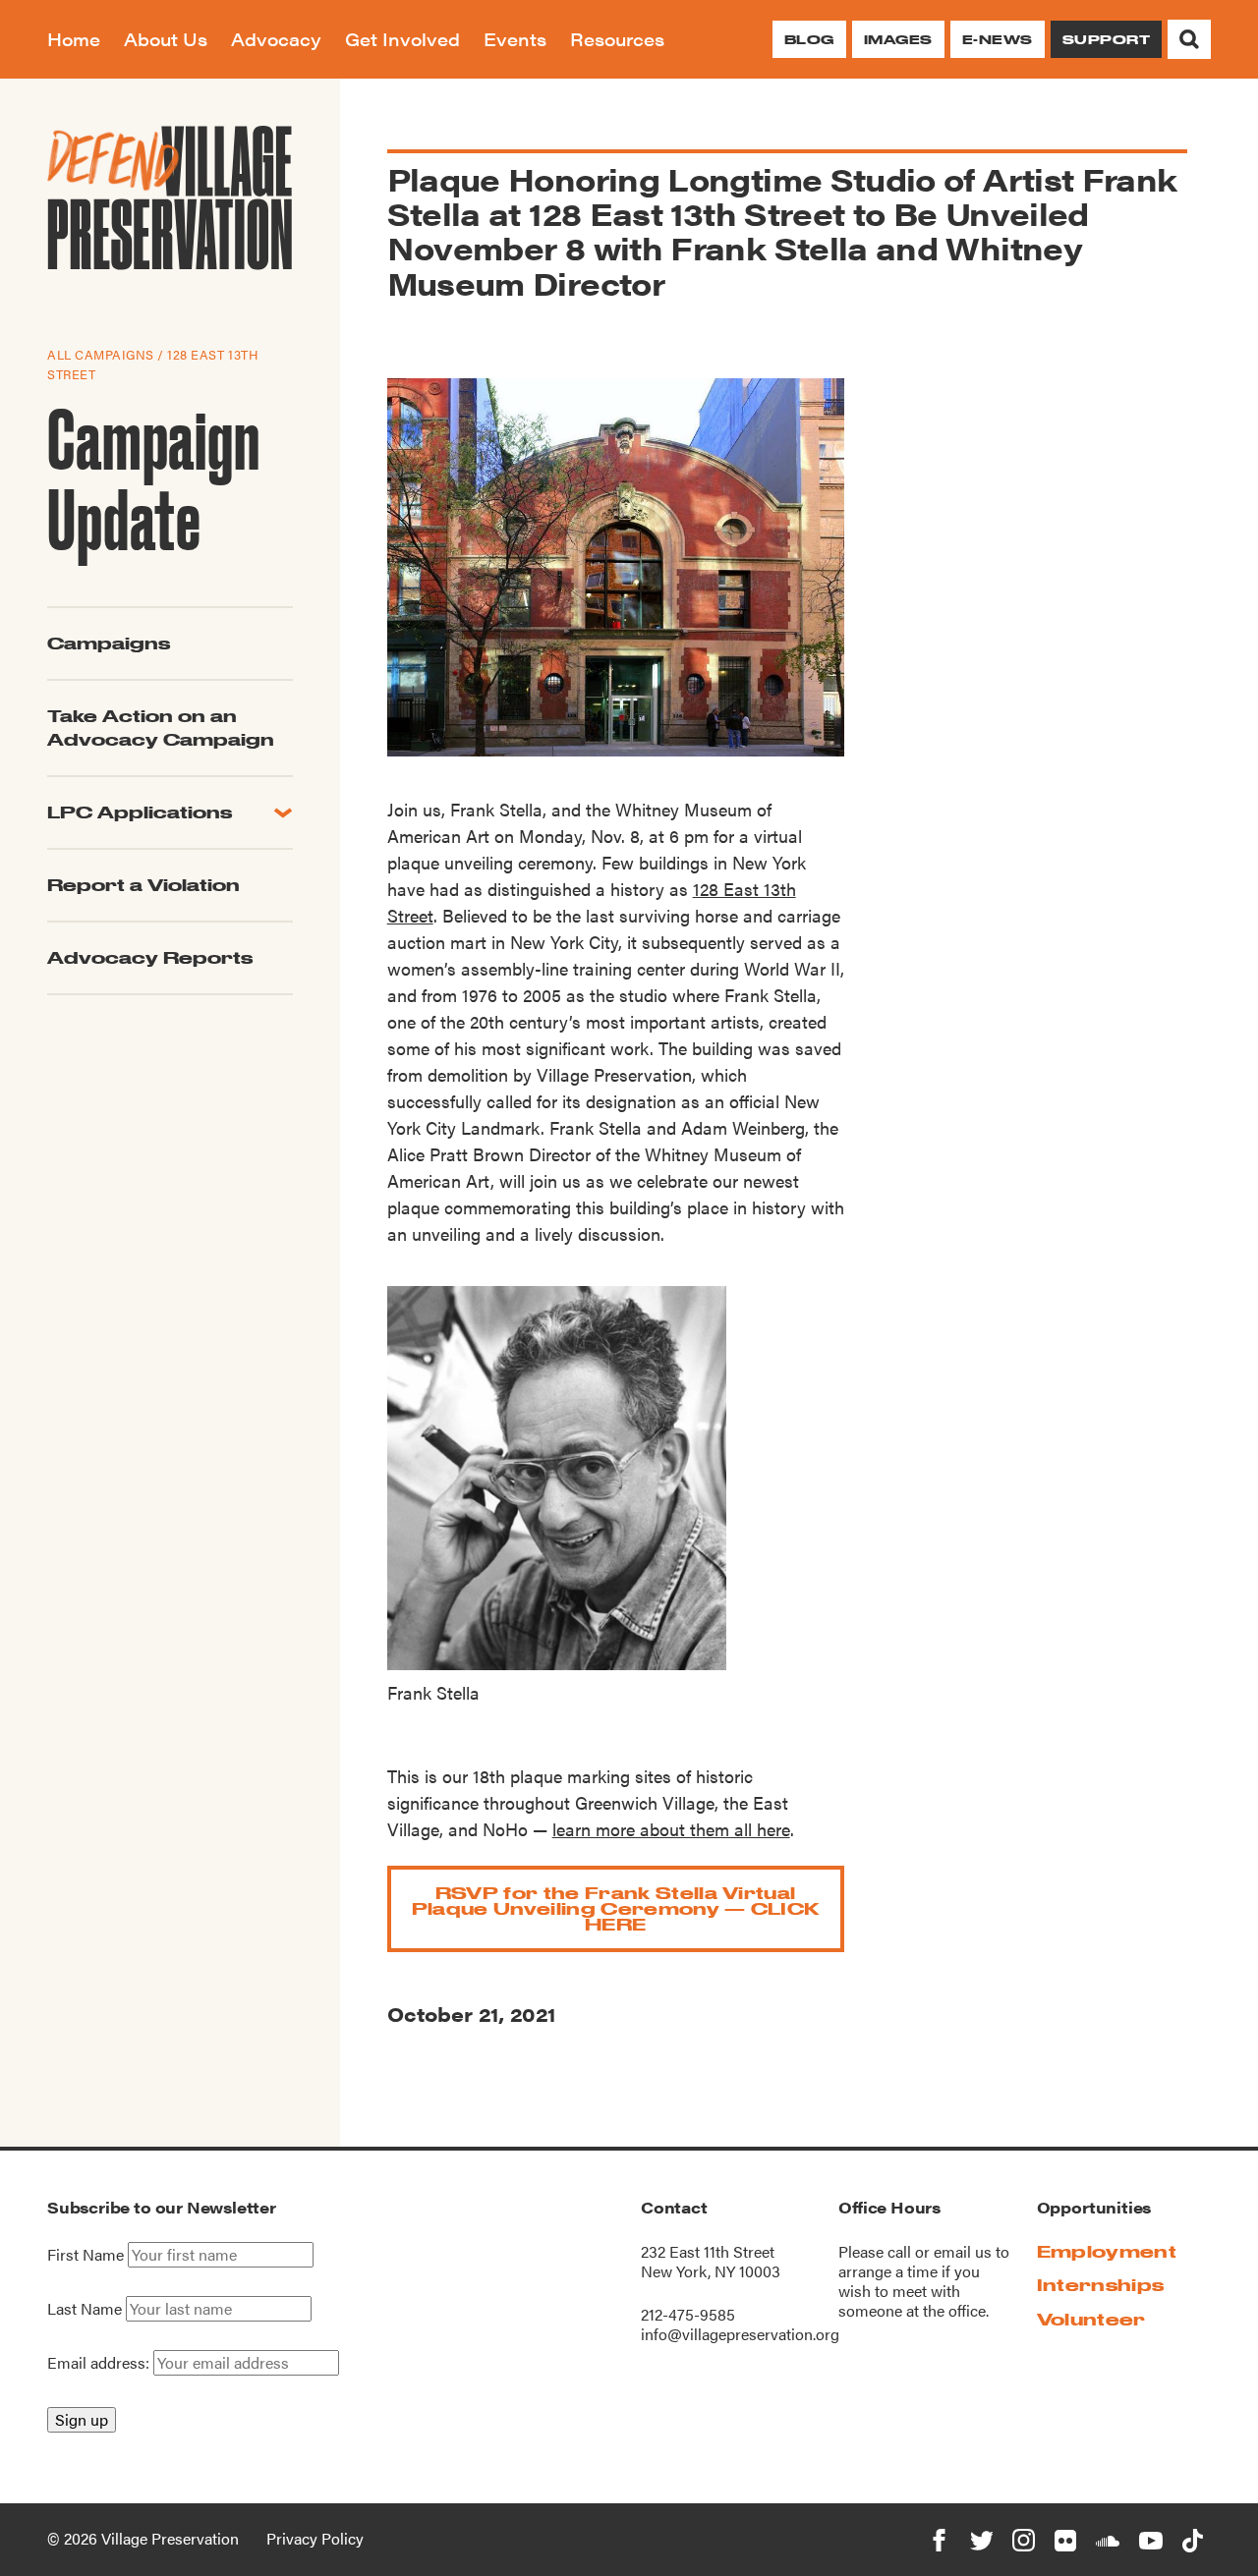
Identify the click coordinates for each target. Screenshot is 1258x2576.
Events (515, 39)
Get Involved (402, 39)
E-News (998, 39)
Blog (809, 39)
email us (963, 2251)
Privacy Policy (315, 2538)
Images (898, 39)
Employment (1107, 2251)
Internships (1101, 2285)
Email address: (100, 2362)
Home (74, 39)
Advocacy (276, 39)
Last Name (85, 2309)
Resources (617, 39)
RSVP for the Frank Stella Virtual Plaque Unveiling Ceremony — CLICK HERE (616, 1908)
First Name (86, 2255)
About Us (166, 39)
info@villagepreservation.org (740, 2334)
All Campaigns (101, 354)
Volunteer (1091, 2319)
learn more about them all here (671, 1829)
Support (1106, 39)
